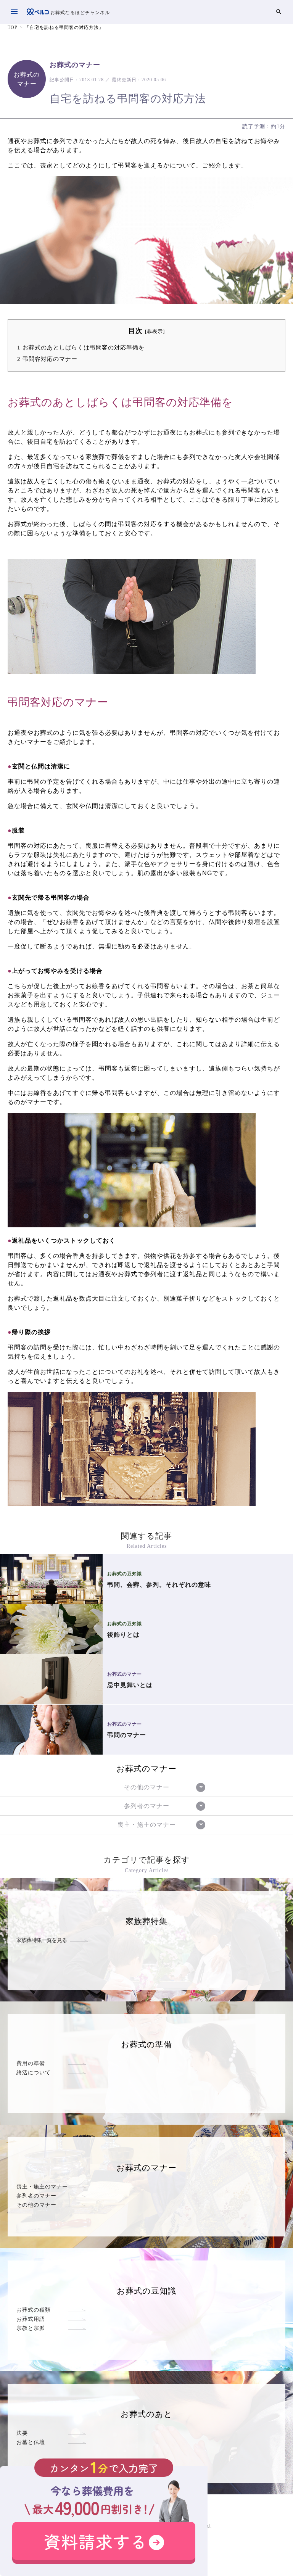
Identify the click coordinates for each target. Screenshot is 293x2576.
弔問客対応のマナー (47, 359)
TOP (13, 27)
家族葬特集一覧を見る (42, 1940)
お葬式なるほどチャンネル (79, 13)
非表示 (155, 332)
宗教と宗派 (31, 2328)
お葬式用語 (31, 2319)
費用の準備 (31, 2063)
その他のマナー (36, 2205)
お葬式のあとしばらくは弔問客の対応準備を (81, 347)
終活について (34, 2072)
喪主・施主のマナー (42, 2186)
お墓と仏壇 (31, 2442)
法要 (22, 2433)
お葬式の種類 (34, 2310)
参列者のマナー (36, 2196)
